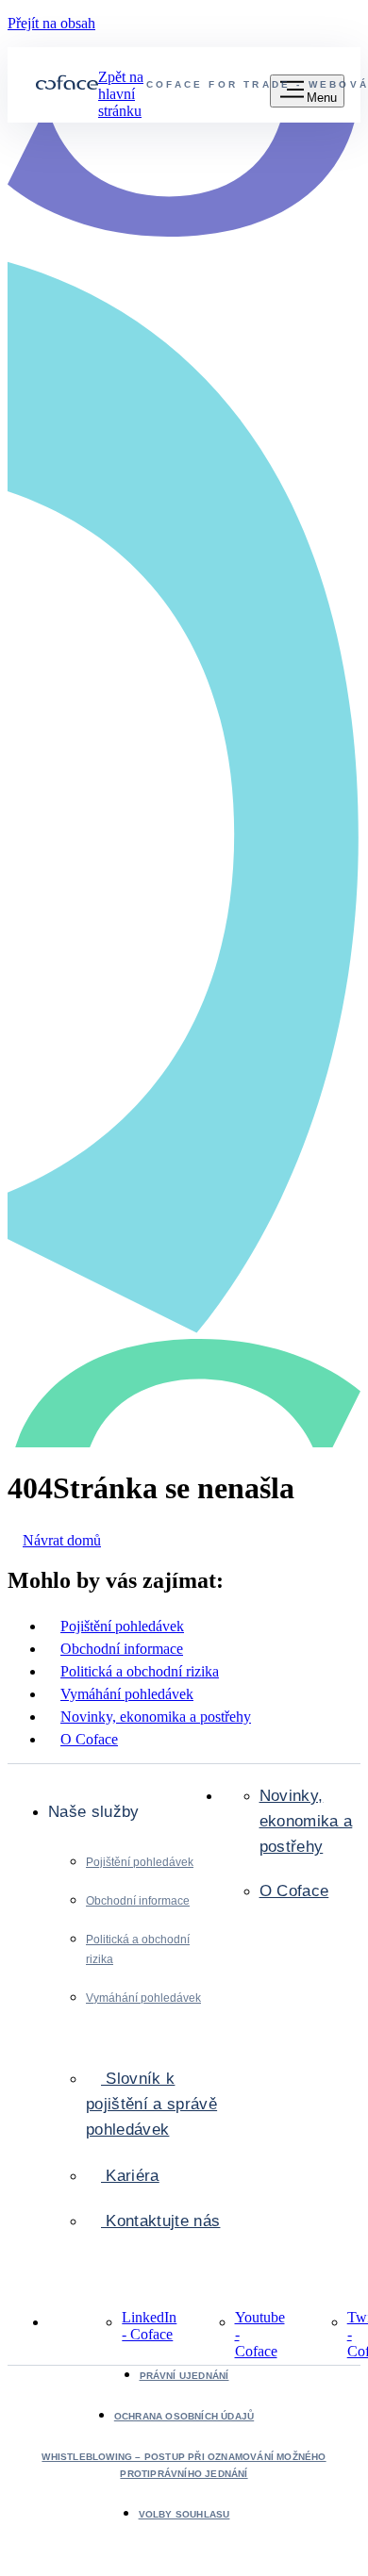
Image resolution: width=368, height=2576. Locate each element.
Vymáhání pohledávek (143, 1998)
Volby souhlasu (184, 2514)
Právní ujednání (184, 2376)
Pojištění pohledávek (140, 1862)
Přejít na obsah (51, 23)
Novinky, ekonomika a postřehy (306, 1821)
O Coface (294, 1891)
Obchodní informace (138, 1901)
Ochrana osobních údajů (184, 2416)
